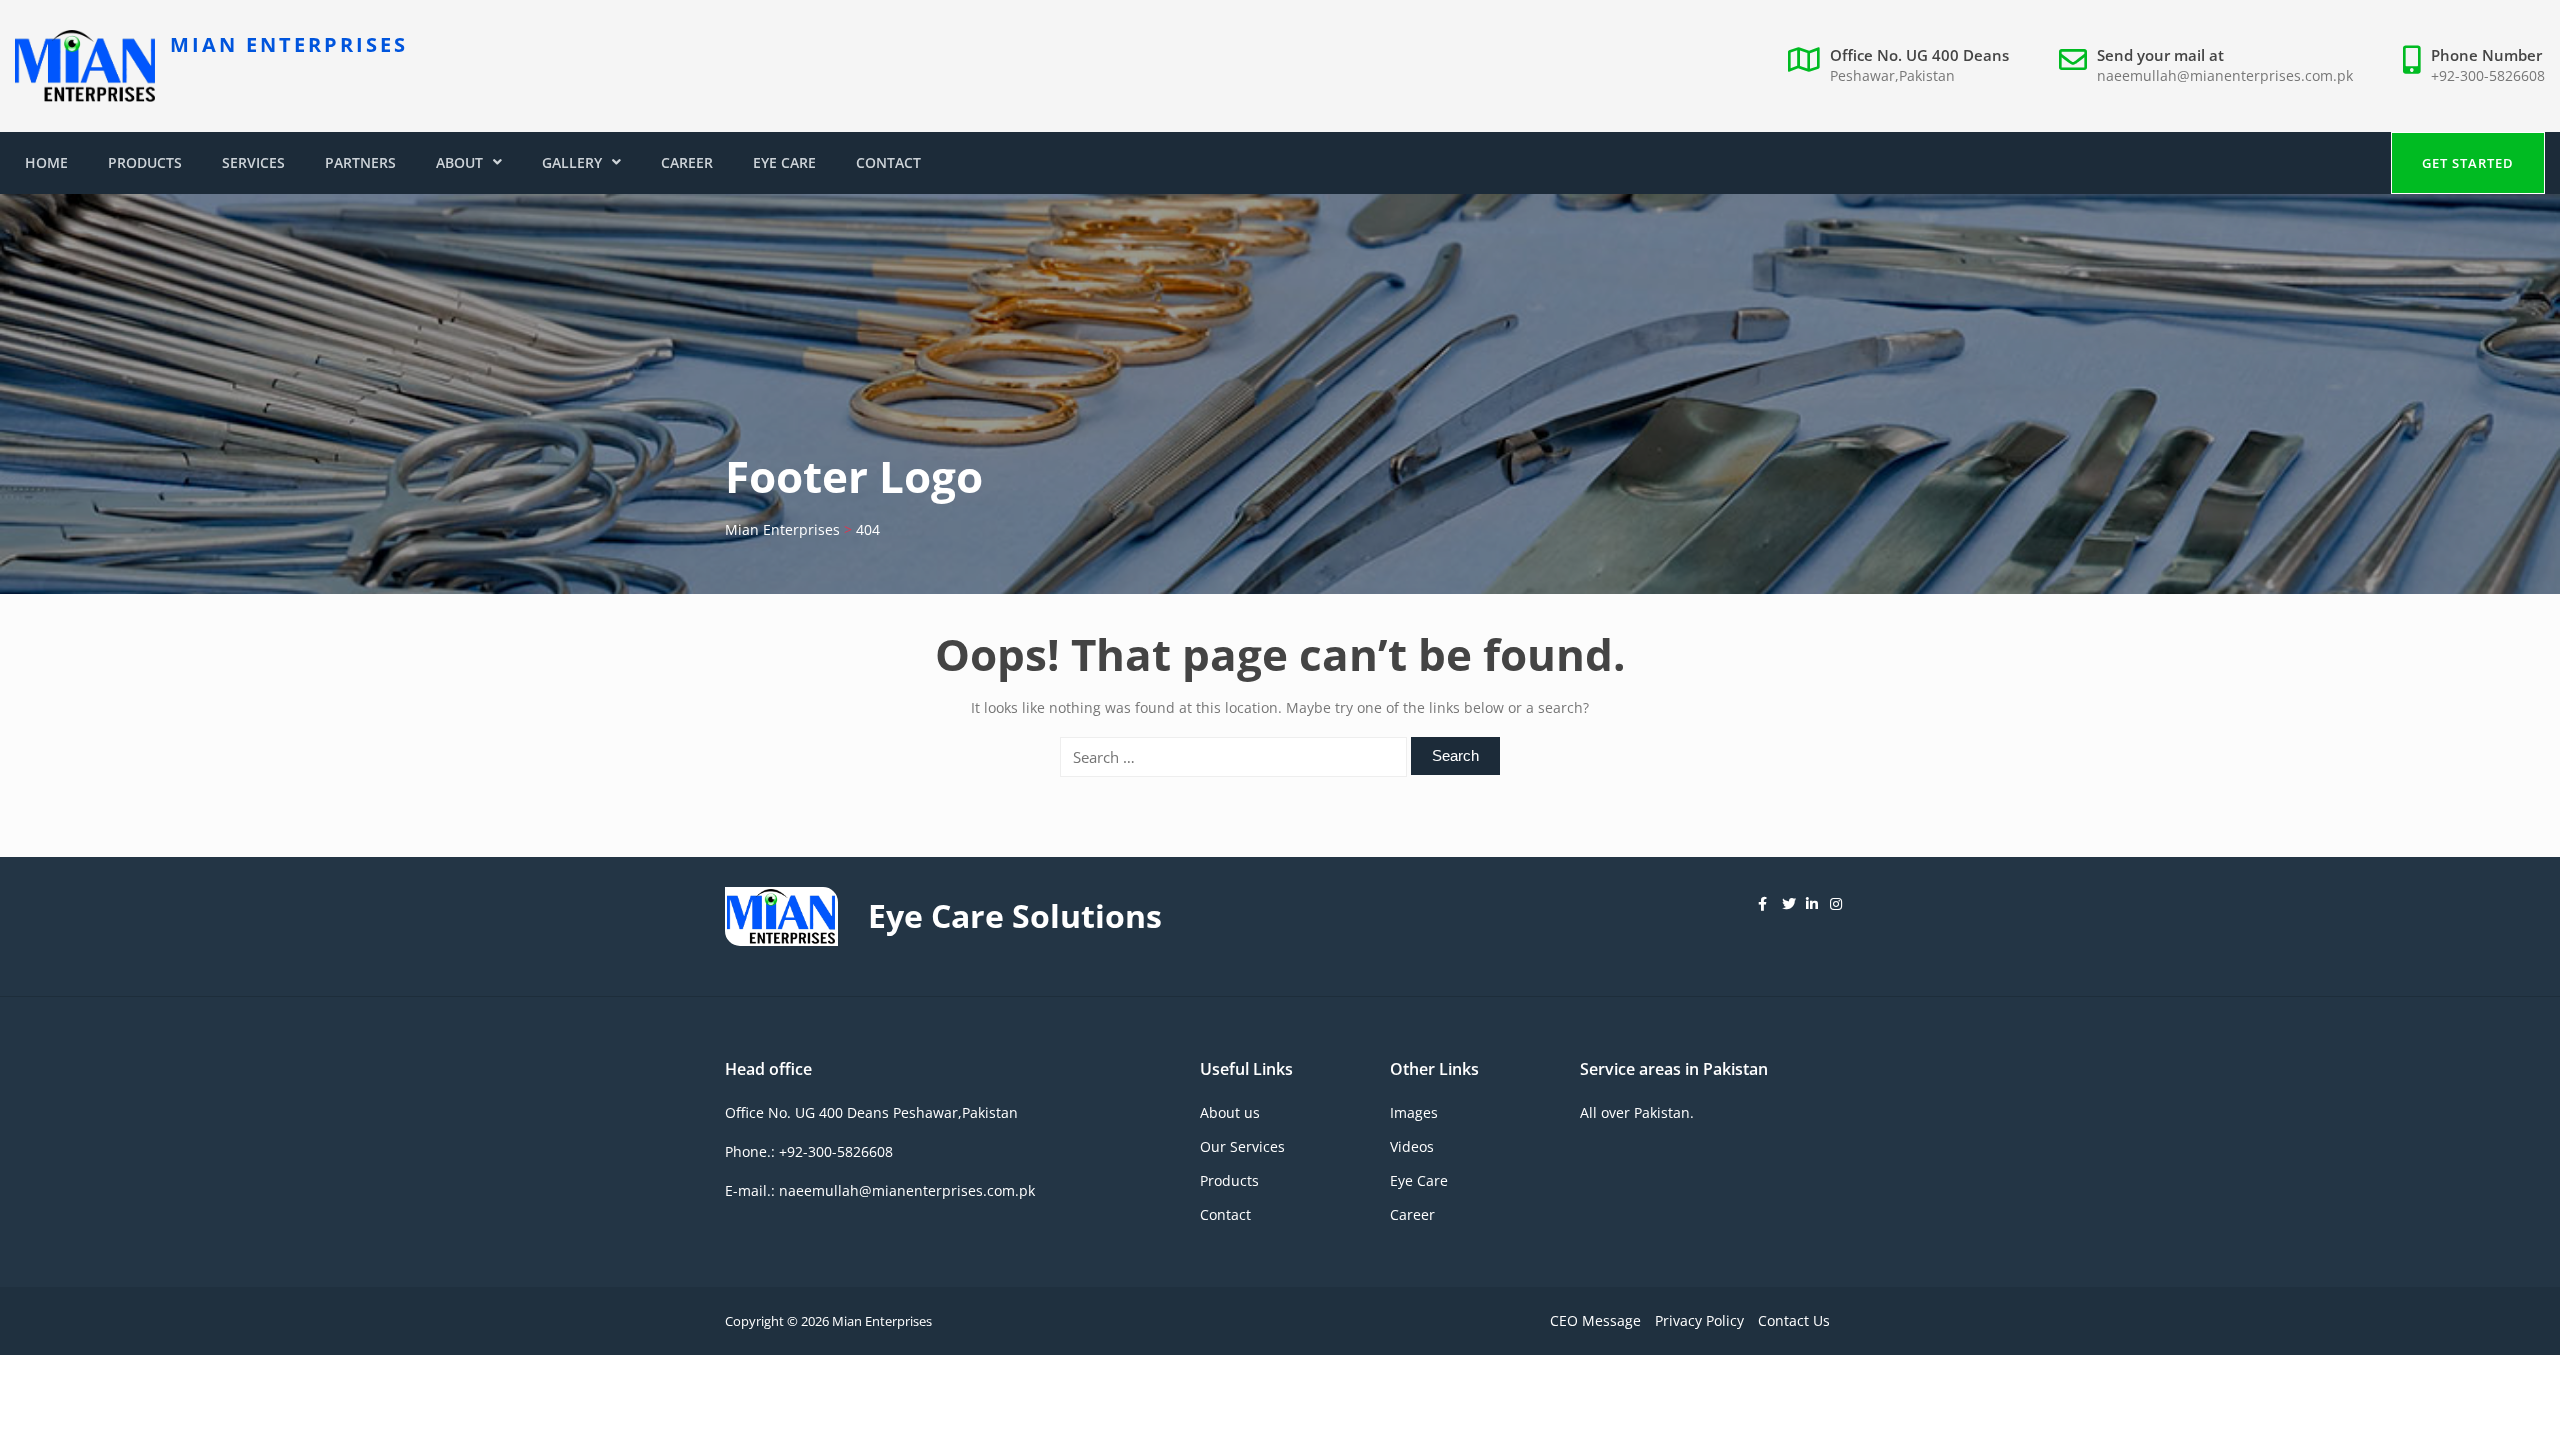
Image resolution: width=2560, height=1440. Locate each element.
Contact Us (1794, 1320)
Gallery (572, 162)
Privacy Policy (1699, 1320)
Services (253, 162)
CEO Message (1595, 1320)
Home (46, 162)
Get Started (2468, 163)
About (459, 162)
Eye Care (784, 162)
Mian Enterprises (289, 44)
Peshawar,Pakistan (1892, 75)
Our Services (1242, 1146)
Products (145, 162)
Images (1414, 1112)
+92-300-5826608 (2488, 75)
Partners (360, 162)
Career (687, 162)
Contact (888, 162)
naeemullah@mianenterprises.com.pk (2225, 75)
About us (1230, 1112)
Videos (1412, 1146)
